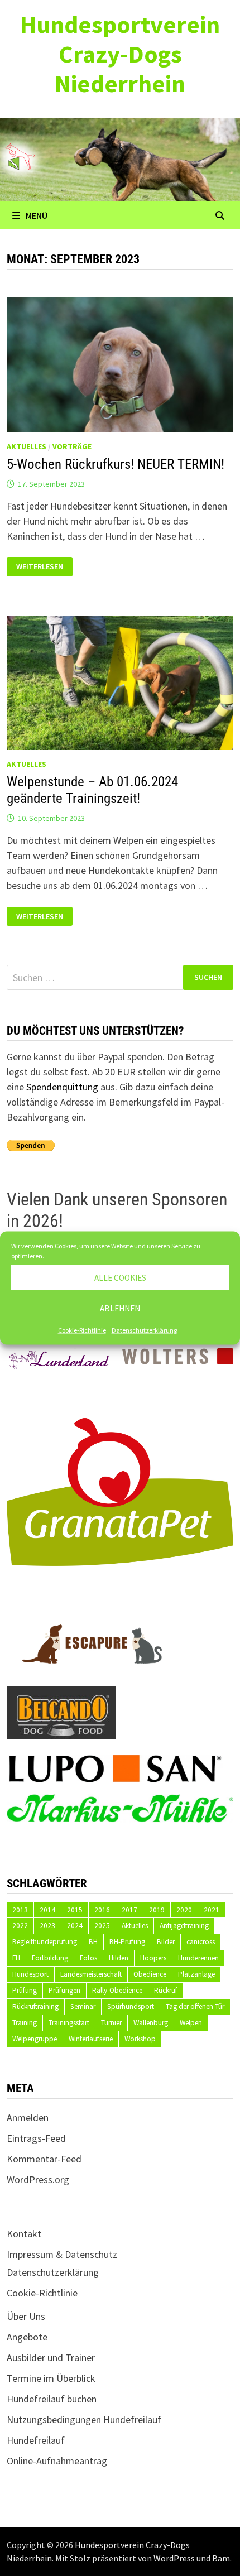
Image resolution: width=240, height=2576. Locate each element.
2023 (47, 1926)
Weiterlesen (42, 567)
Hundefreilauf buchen (52, 2399)
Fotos (88, 1958)
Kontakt (24, 2234)
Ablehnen (120, 1308)
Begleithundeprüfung (45, 1942)
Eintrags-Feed (36, 2138)
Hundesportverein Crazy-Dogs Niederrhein (120, 54)
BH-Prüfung (127, 1942)
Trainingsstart (69, 2023)
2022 (20, 1926)
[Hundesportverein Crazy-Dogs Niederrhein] (120, 158)
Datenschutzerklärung (144, 1330)
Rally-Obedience (117, 1990)
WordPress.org (38, 2179)
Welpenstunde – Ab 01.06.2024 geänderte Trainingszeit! (92, 790)
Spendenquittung (62, 1087)
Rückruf (166, 1990)
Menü (37, 215)
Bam (221, 2558)
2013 (20, 1910)
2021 (212, 1910)
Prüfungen (64, 1990)
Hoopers (153, 1958)
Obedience (150, 1974)
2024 (75, 1926)
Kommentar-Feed (44, 2159)
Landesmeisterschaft (91, 1974)
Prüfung (25, 1990)
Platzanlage (196, 1974)
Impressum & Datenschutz (62, 2254)
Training (25, 2023)
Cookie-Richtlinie (82, 1330)
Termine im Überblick (51, 2378)
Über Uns (26, 2316)
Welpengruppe (35, 2039)
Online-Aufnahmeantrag (57, 2461)
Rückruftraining (35, 2007)
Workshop (140, 2039)
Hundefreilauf (36, 2440)
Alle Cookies (120, 1277)
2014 (47, 1910)
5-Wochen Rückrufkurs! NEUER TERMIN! (116, 464)
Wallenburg (151, 2023)
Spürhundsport (131, 2007)
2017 (129, 1910)
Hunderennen (198, 1958)
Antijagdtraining (184, 1926)
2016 (102, 1910)
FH (16, 1958)
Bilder (166, 1942)
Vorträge (72, 446)
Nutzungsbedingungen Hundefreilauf (84, 2419)
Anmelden (28, 2118)
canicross (201, 1942)
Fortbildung (50, 1958)
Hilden (119, 1958)
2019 (157, 1910)
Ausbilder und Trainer (51, 2358)
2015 (75, 1910)
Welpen (191, 2023)
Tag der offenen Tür (195, 2007)
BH (93, 1942)
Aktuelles (27, 446)
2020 (184, 1910)
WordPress (174, 2558)
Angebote (27, 2337)
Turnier (111, 2023)
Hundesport (30, 1974)
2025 (102, 1926)
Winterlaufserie (91, 2039)
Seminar (83, 2007)
